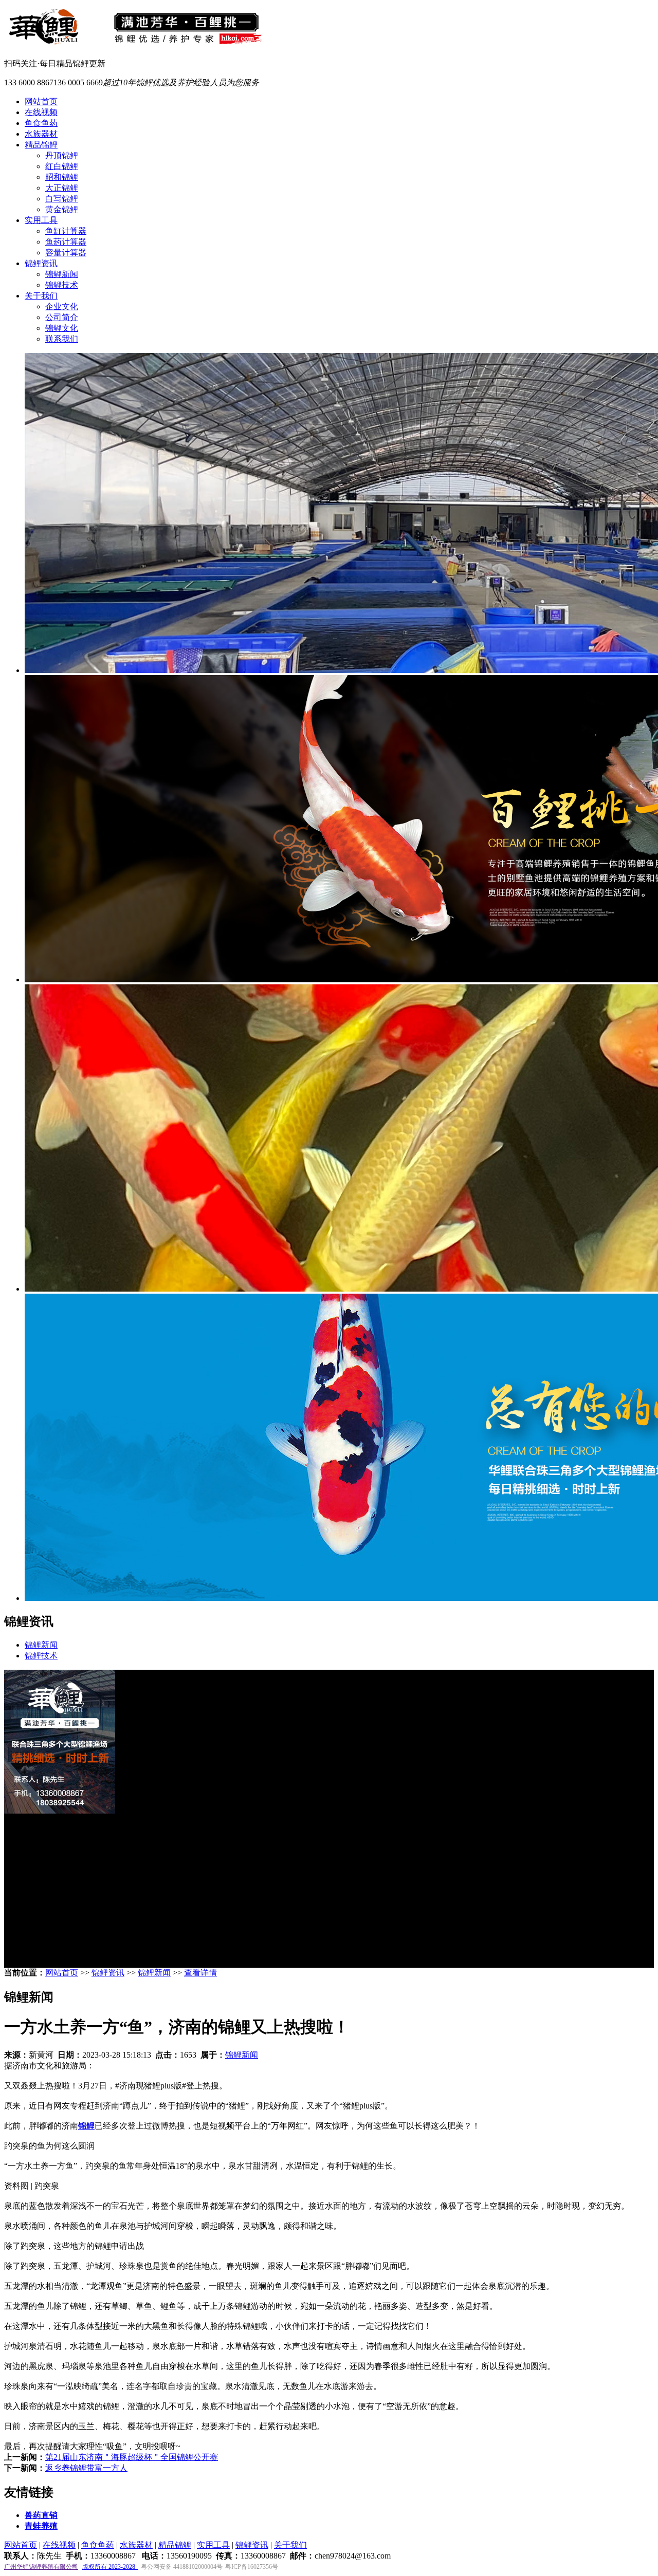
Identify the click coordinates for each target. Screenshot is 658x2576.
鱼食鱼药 (41, 123)
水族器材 (41, 134)
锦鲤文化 (62, 328)
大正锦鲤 (62, 188)
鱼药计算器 (66, 242)
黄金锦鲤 (62, 209)
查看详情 (200, 1973)
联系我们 (62, 339)
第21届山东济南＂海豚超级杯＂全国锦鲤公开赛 (132, 2457)
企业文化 (62, 306)
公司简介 (62, 317)
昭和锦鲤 (62, 177)
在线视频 (41, 112)
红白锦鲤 (62, 166)
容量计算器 (66, 253)
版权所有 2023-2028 (110, 2567)
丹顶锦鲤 (62, 155)
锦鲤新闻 (62, 274)
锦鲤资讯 (41, 263)
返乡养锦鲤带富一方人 (86, 2468)
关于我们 (41, 296)
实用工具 (41, 220)
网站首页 (41, 101)
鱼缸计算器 (66, 231)
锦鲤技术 (62, 285)
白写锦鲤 (62, 199)
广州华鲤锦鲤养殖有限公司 (41, 2567)
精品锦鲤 (41, 145)
